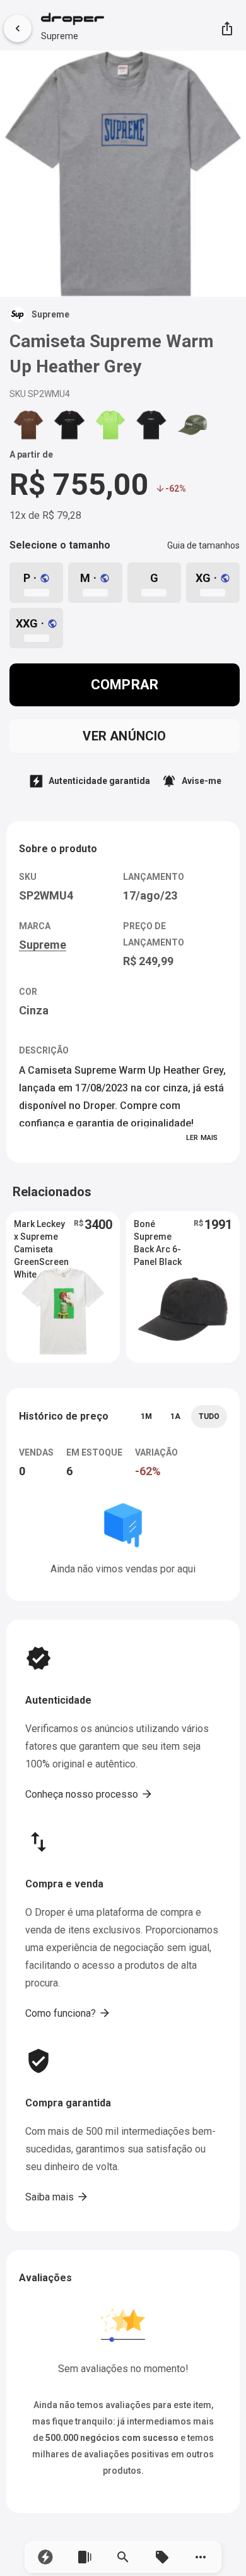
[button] (45, 2557)
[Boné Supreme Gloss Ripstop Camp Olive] (192, 424)
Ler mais (202, 1138)
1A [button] (175, 1416)
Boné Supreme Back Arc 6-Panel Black (158, 1237)
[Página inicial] (73, 20)
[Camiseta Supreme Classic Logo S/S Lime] (110, 424)
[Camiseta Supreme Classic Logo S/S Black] (69, 424)
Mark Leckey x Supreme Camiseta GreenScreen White (41, 1237)
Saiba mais (57, 2197)
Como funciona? (68, 2013)
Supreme (60, 36)
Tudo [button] (209, 1416)
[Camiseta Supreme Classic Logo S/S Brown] (28, 424)
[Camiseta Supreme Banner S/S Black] (151, 424)
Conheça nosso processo (89, 1794)
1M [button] (146, 1416)
